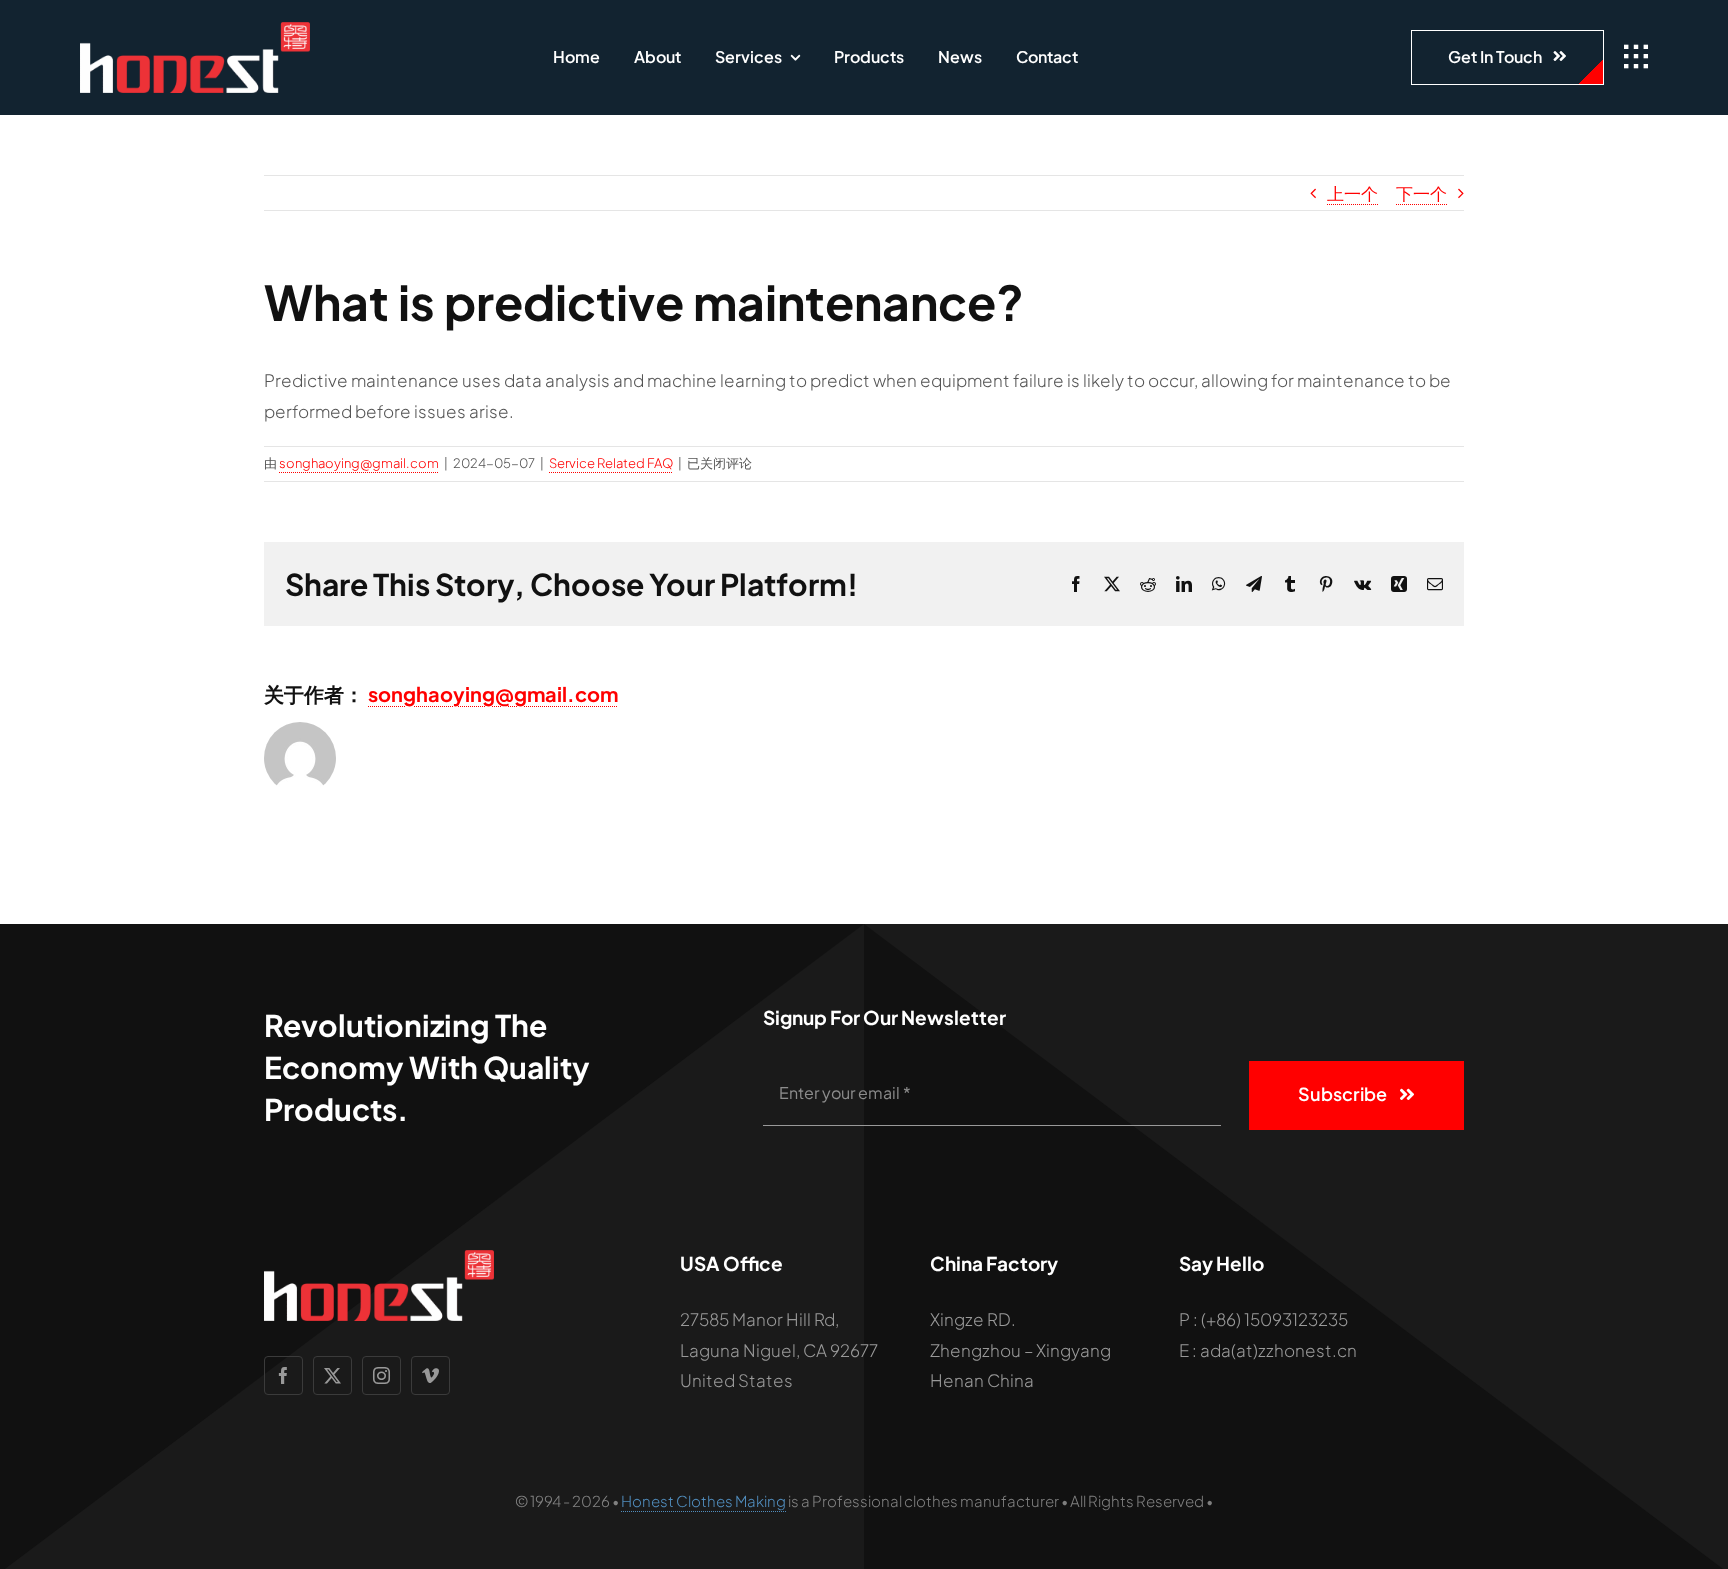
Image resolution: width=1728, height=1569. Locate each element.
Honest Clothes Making (703, 1500)
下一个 (1421, 193)
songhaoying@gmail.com (359, 463)
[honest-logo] (195, 30)
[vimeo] (430, 1375)
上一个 (1352, 193)
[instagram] (381, 1375)
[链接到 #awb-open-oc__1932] (1636, 57)
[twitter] (332, 1375)
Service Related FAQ (611, 463)
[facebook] (283, 1375)
